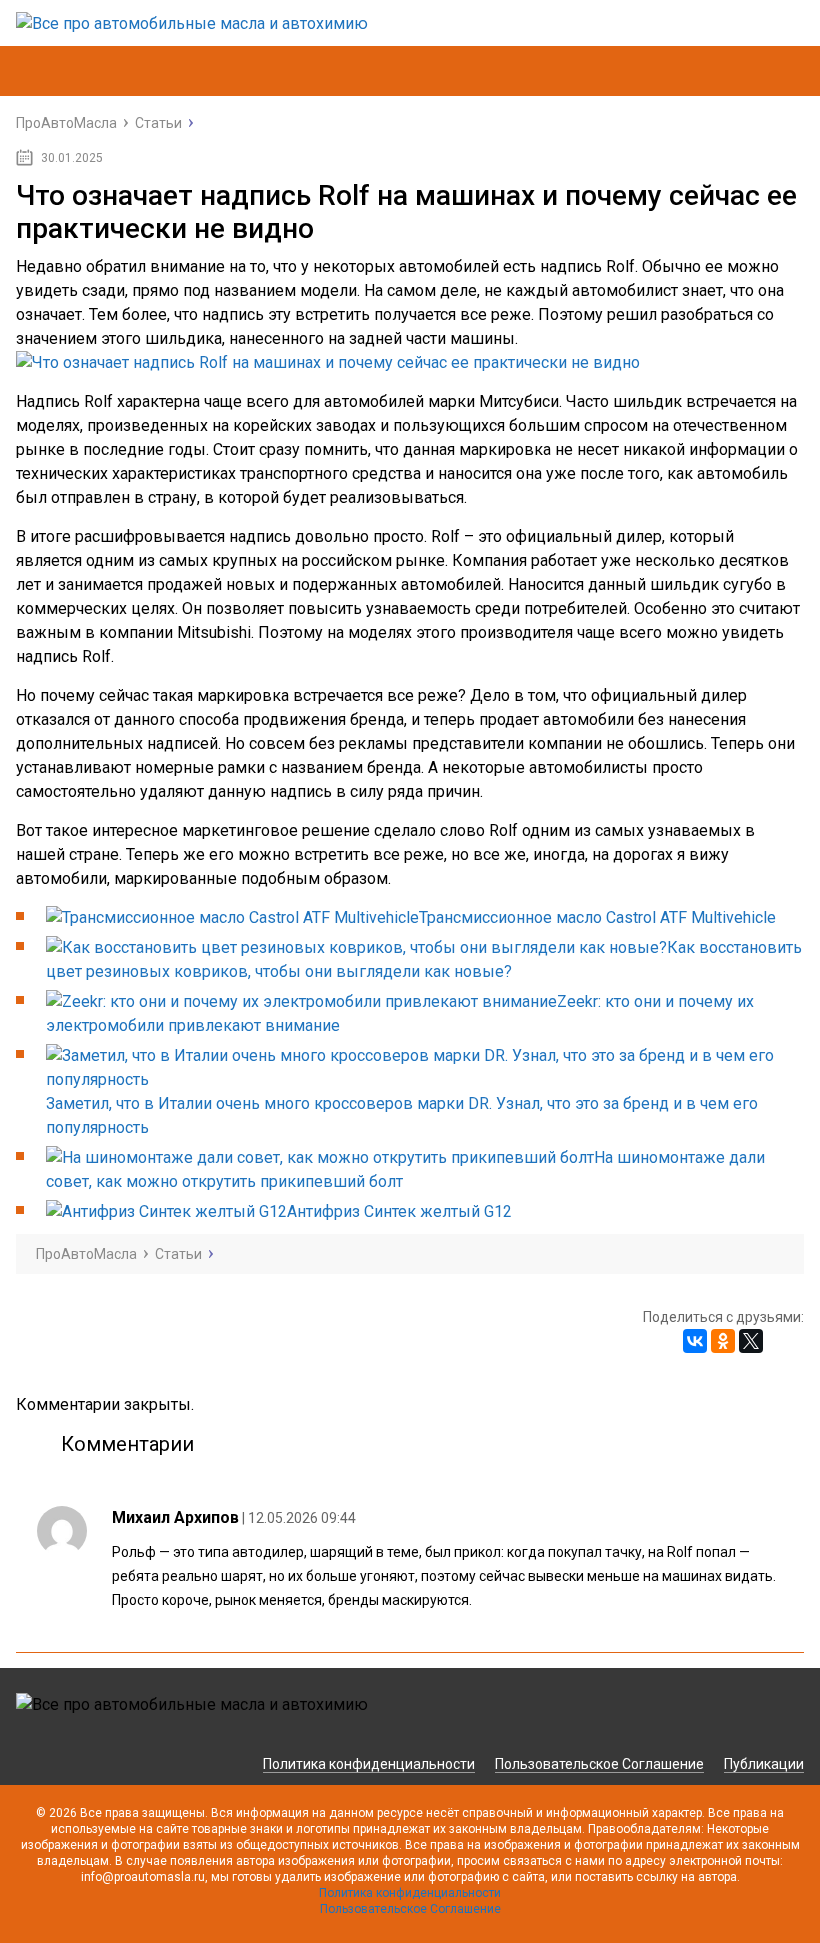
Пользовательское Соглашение (599, 1764)
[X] (751, 1341)
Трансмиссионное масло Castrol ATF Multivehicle (597, 917)
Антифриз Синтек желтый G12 (399, 1211)
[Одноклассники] (723, 1341)
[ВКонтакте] (695, 1341)
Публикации (764, 1764)
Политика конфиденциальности (369, 1764)
